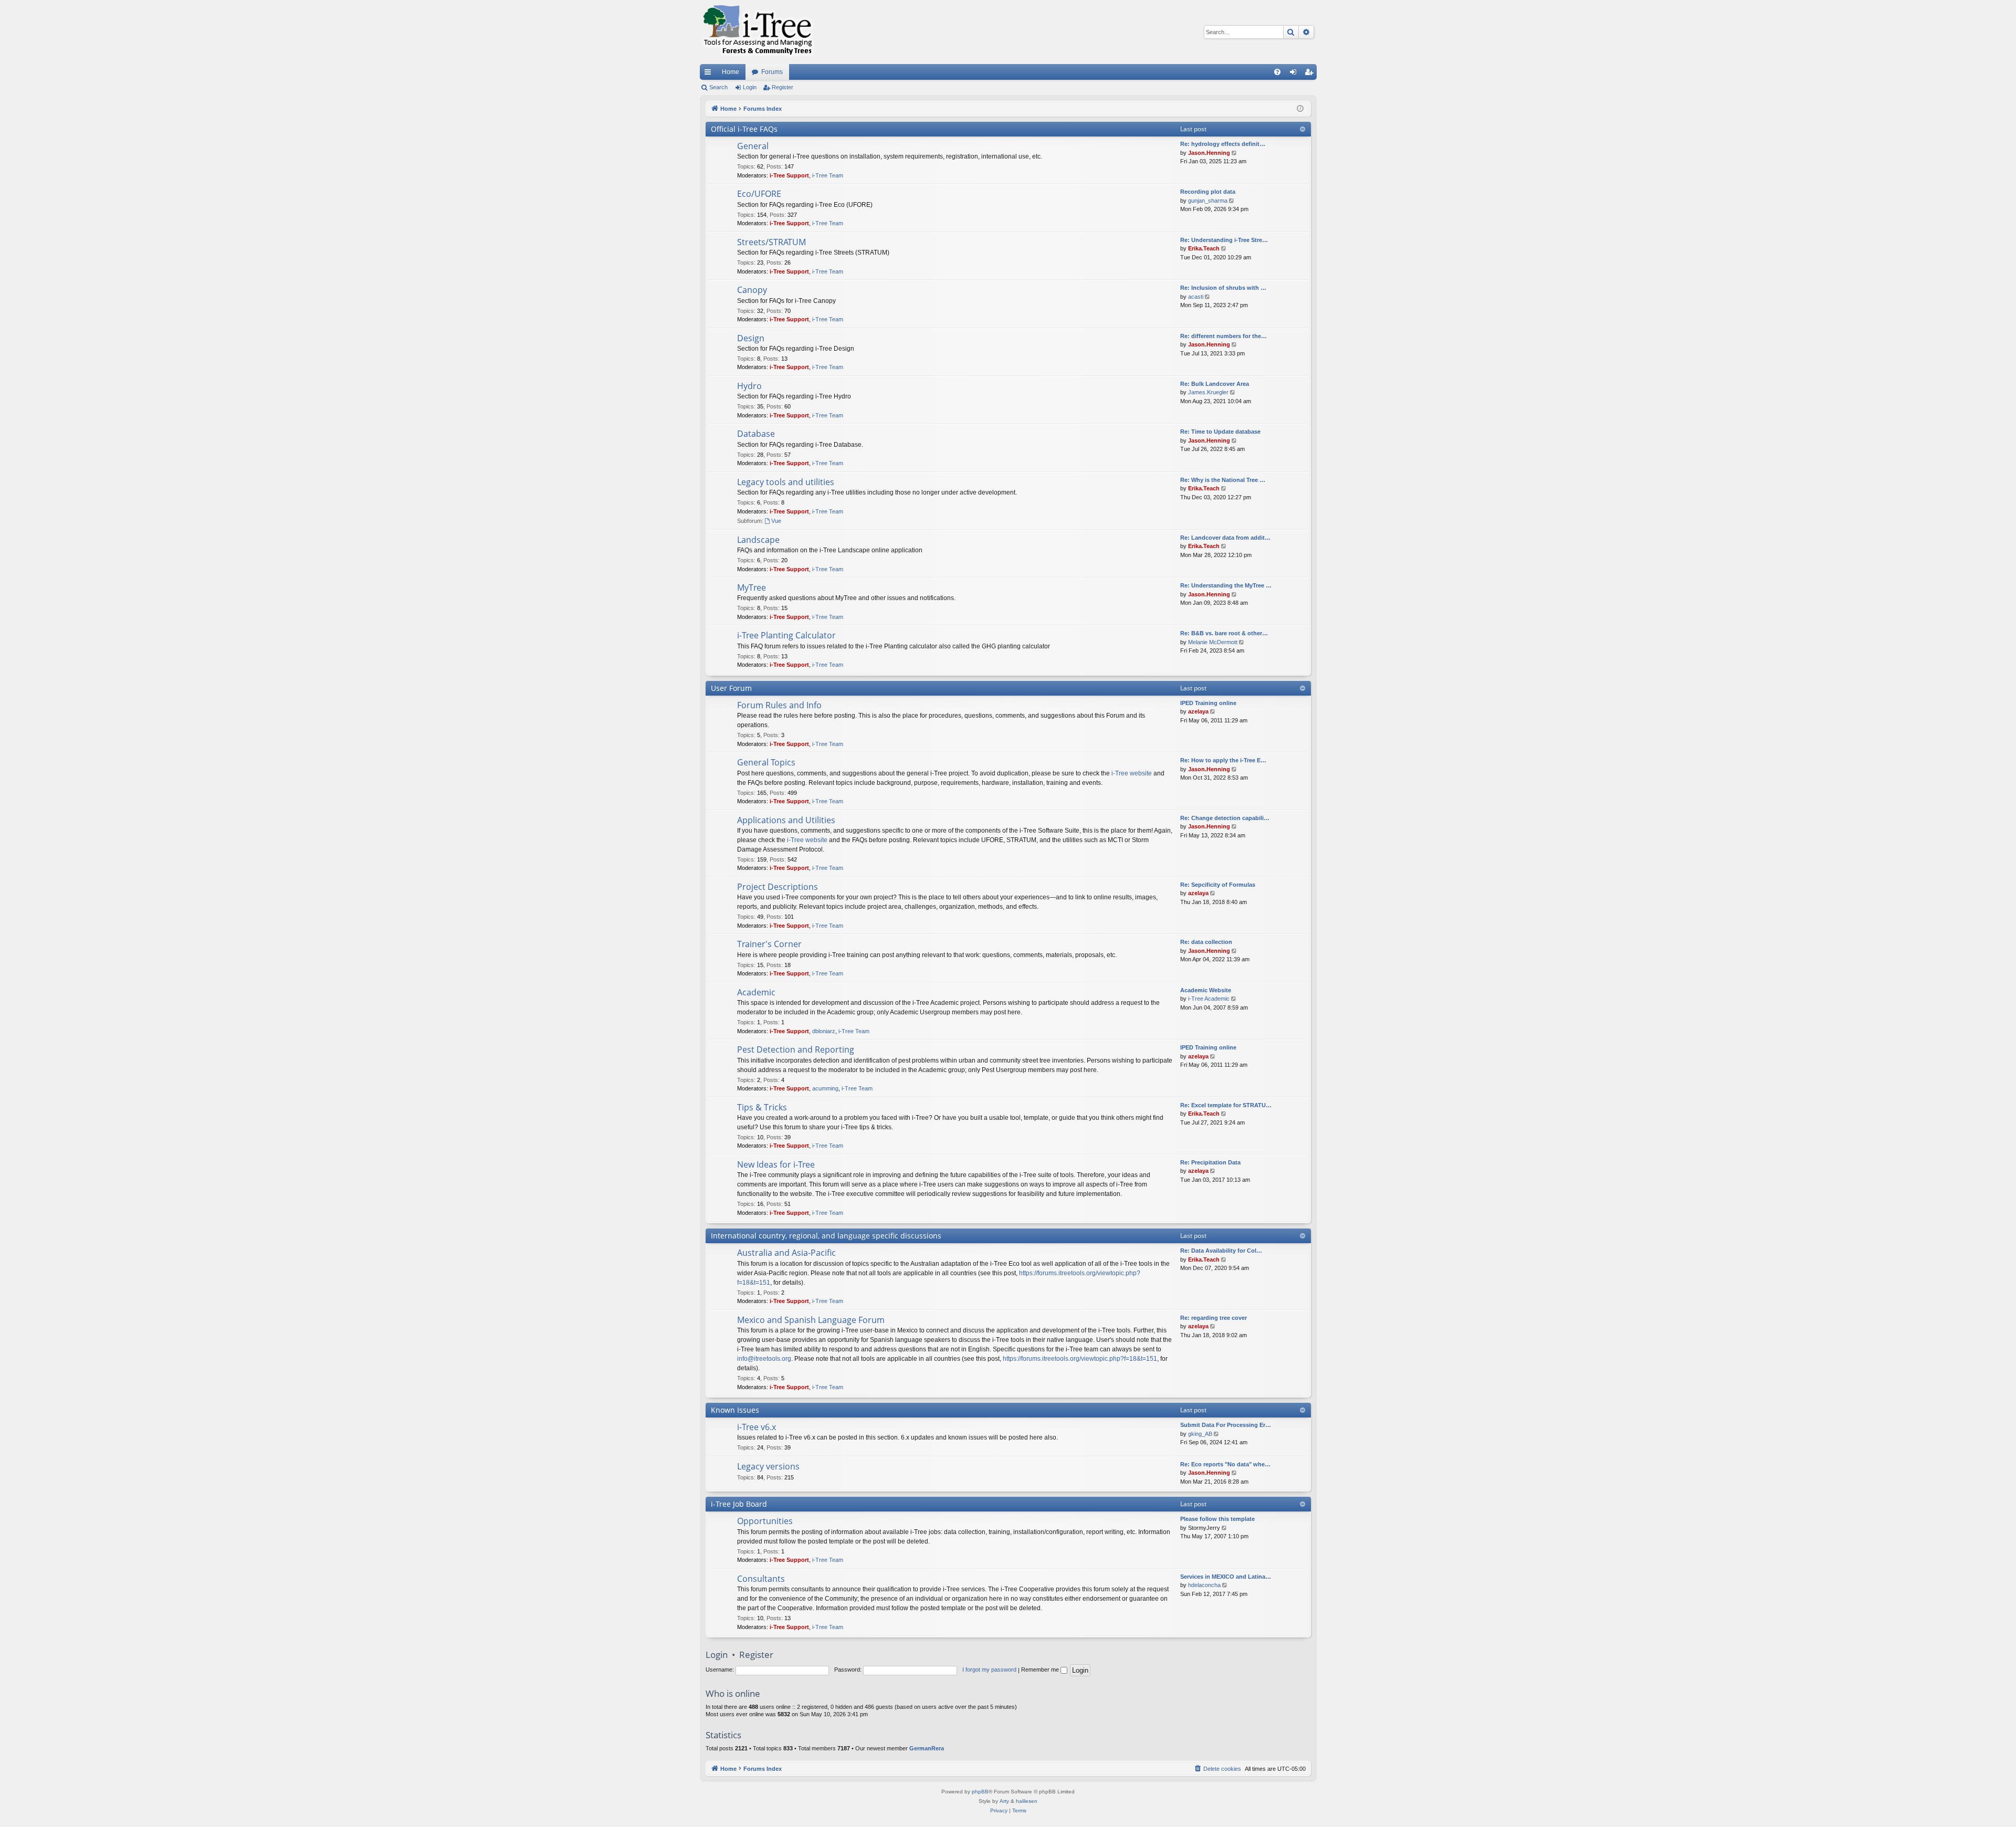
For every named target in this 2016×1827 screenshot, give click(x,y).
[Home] (758, 32)
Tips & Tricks (762, 1107)
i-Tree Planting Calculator (786, 635)
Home (731, 72)
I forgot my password (989, 1669)
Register (783, 87)
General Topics (766, 762)
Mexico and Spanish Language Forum (811, 1320)
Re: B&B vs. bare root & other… (1224, 633)
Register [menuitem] (1311, 74)
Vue (776, 521)
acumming (825, 1088)
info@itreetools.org (764, 1359)
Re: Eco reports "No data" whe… (1225, 1464)
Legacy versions (768, 1466)
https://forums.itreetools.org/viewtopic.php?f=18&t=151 (1080, 1359)
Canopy (752, 290)
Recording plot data (1208, 192)
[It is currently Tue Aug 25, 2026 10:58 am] (1300, 109)
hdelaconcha (1204, 1585)
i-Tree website (1132, 773)
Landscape (758, 540)
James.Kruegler (1208, 392)
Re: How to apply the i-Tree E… (1223, 760)
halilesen (1027, 1801)
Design (751, 338)
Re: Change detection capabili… (1225, 818)
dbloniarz (824, 1031)
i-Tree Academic (1209, 999)
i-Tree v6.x (757, 1427)
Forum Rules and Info (779, 705)
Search (718, 87)
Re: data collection (1206, 942)
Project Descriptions (778, 887)
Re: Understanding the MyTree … (1226, 585)
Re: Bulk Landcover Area (1215, 384)
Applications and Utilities (786, 820)
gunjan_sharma (1208, 201)
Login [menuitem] (1295, 74)
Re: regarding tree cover (1214, 1318)
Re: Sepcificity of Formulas (1218, 885)
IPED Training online (1208, 703)
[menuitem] (1277, 72)
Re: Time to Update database (1220, 432)
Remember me (1041, 1669)
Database (756, 434)
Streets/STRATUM (771, 242)
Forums (772, 72)
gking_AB (1200, 1434)
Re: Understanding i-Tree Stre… (1224, 240)
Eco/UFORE (759, 194)
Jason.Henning (1209, 153)
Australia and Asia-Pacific (786, 1253)
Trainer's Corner (769, 944)
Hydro (749, 386)
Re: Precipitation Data (1210, 1162)
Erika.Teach (1204, 248)
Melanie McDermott (1213, 642)
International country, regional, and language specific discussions (826, 1236)
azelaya (1198, 711)
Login (750, 87)
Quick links (710, 74)
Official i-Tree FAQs (744, 129)
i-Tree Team (828, 175)
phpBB (980, 1792)
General (753, 146)
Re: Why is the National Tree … (1223, 480)
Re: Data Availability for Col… (1221, 1251)
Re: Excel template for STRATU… (1226, 1105)
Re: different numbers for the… (1224, 336)
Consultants (761, 1579)
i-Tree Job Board (739, 1504)
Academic (756, 992)
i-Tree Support (789, 175)
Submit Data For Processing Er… (1226, 1425)
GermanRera (927, 1748)
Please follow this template (1217, 1519)
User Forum (731, 688)
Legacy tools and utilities (786, 482)
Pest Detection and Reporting (796, 1049)
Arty (1004, 1801)
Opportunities (765, 1521)
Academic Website (1206, 990)
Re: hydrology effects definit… (1223, 144)
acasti (1196, 297)
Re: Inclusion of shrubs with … (1223, 288)
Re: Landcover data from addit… (1225, 538)
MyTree (752, 587)
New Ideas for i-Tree (776, 1164)
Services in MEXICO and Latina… (1226, 1577)
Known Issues (735, 1410)
